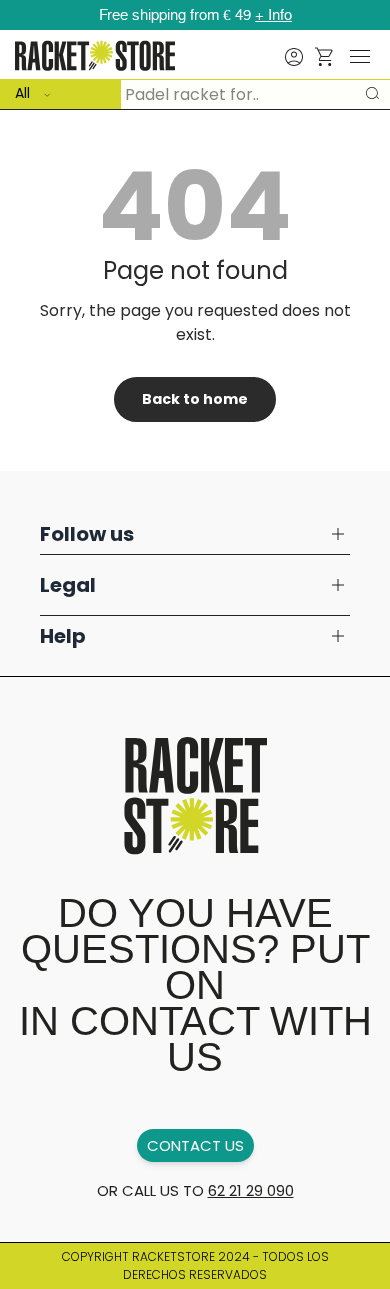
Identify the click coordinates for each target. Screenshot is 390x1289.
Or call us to (195, 1190)
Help (63, 636)
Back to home (195, 399)
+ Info (273, 15)
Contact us (195, 1145)
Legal (68, 585)
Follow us (87, 534)
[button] (325, 57)
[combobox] (195, 94)
